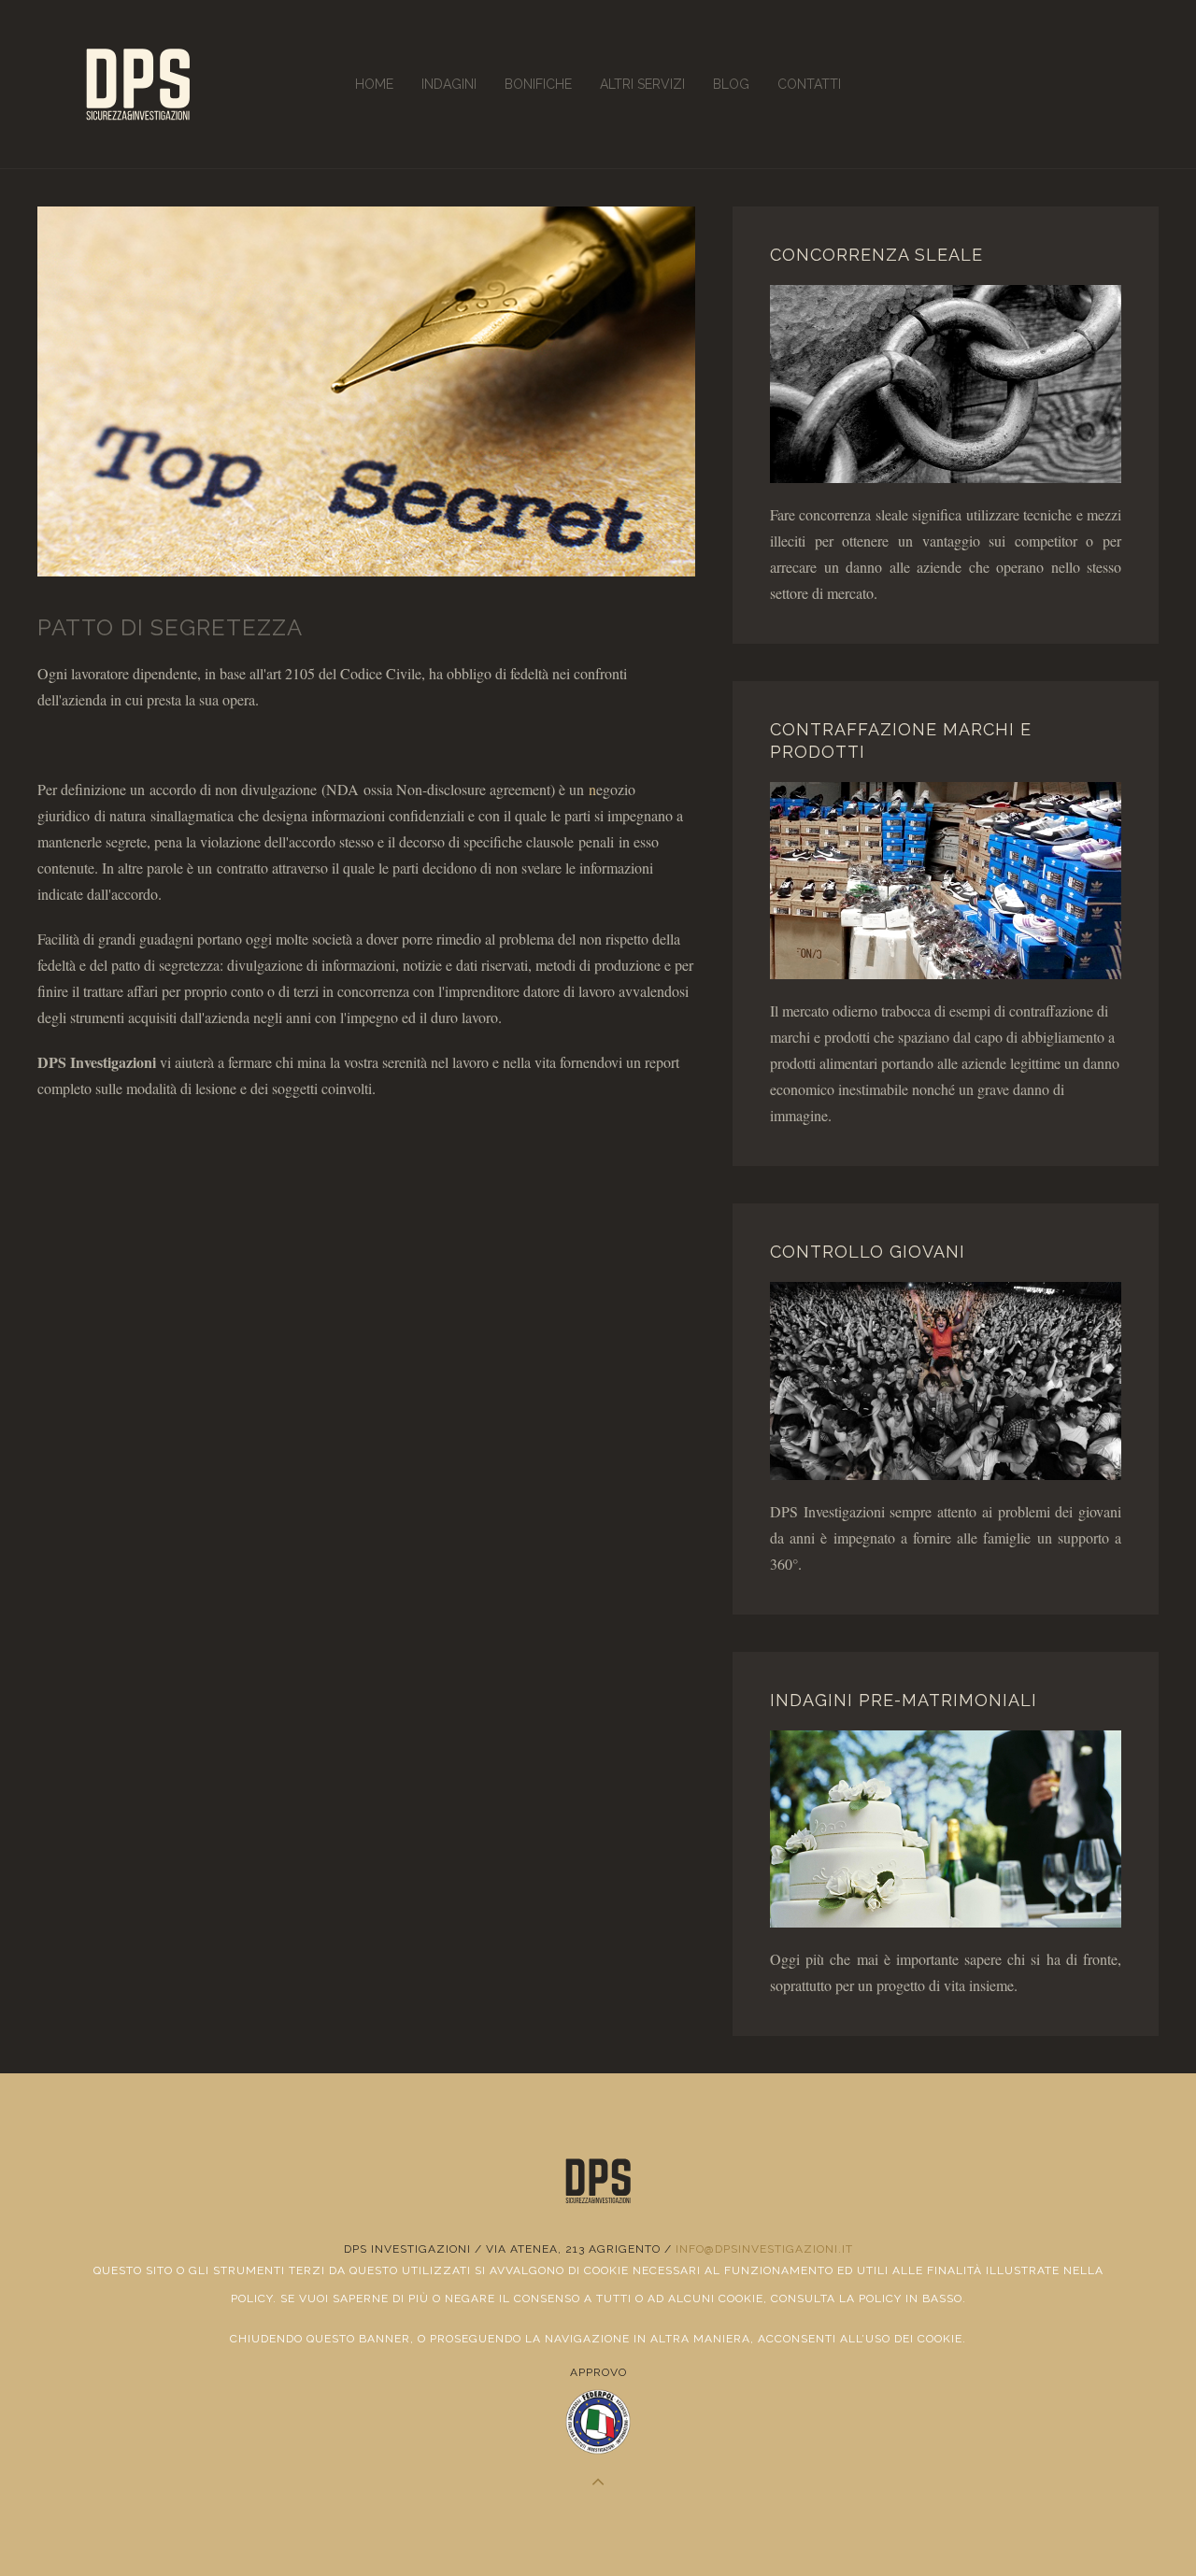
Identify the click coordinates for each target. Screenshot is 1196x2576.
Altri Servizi (642, 84)
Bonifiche (538, 84)
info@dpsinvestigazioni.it (764, 2249)
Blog (731, 84)
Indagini (449, 84)
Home (374, 84)
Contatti (809, 84)
